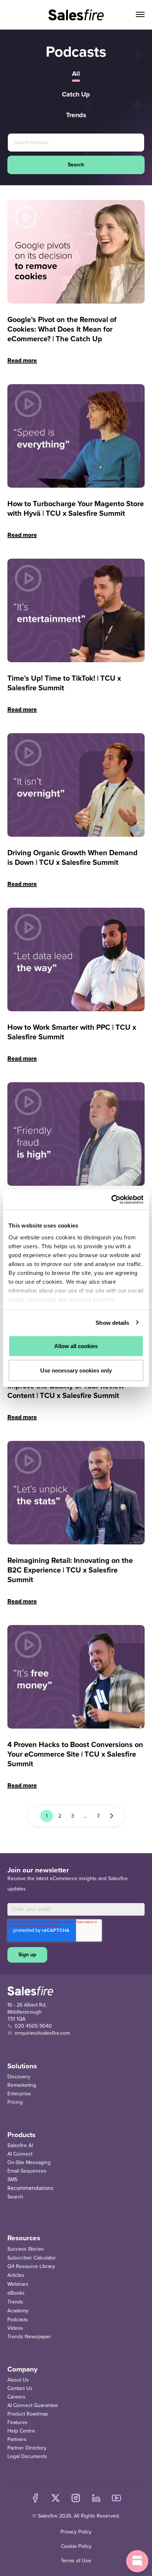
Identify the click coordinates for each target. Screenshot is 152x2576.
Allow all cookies (76, 1346)
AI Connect (20, 2154)
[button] (76, 165)
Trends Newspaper (29, 2337)
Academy (18, 2311)
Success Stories (26, 2249)
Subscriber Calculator (32, 2258)
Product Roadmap (28, 2414)
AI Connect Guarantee (33, 2405)
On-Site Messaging (29, 2162)
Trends (76, 116)
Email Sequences (27, 2171)
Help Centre (21, 2431)
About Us (18, 2380)
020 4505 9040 (33, 2026)
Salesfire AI (20, 2145)
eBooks (16, 2293)
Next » (111, 1816)
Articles (16, 2275)
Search (15, 2197)
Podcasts (18, 2320)
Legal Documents (27, 2456)
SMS (12, 2179)
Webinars (18, 2284)
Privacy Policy (76, 2532)
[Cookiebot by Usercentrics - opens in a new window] (111, 1199)
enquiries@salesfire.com (42, 2033)
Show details (112, 1322)
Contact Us (20, 2388)
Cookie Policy (76, 2546)
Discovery (19, 2077)
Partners (17, 2439)
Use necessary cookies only (76, 1370)
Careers (16, 2397)
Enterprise (19, 2094)
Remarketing (22, 2085)
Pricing (15, 2102)
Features (18, 2422)
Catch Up (76, 95)
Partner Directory (27, 2448)
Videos (15, 2328)
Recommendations (30, 2188)
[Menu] (140, 15)
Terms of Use (76, 2561)
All (76, 74)
